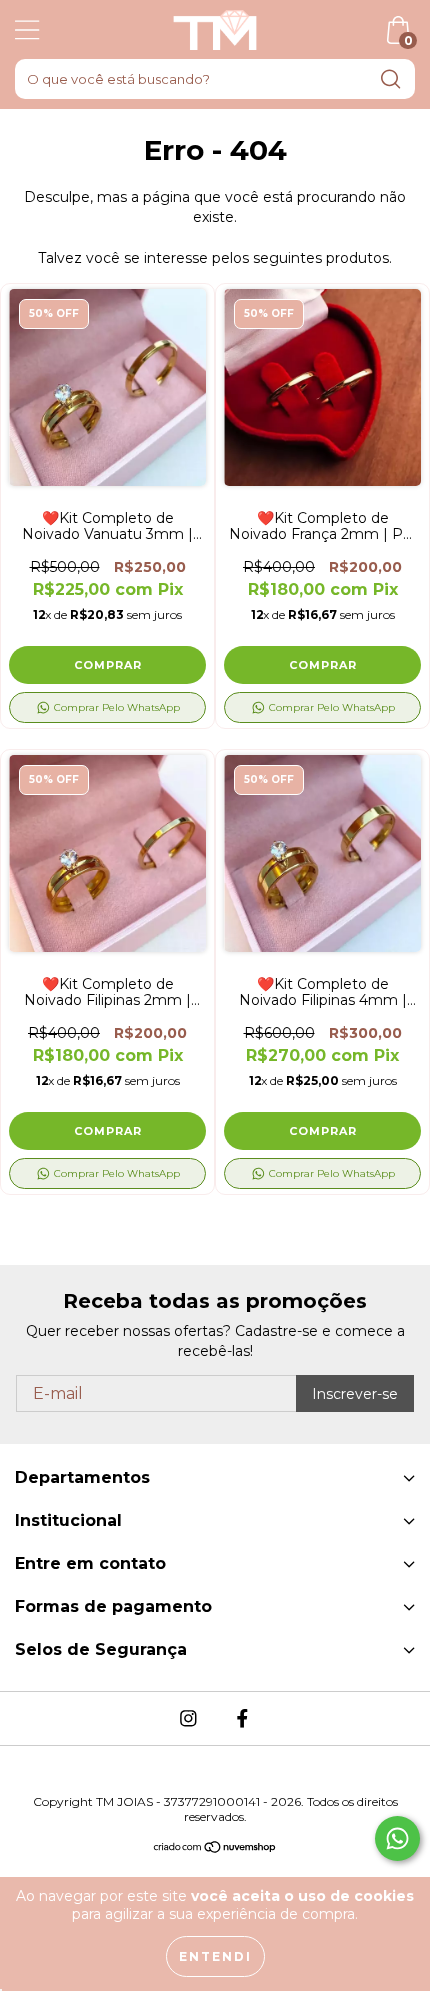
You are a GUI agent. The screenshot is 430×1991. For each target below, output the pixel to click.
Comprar (108, 665)
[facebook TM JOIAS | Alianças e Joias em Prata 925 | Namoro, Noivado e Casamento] (242, 1719)
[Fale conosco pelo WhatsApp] (397, 1838)
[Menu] (27, 30)
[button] (107, 707)
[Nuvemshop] (215, 1849)
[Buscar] (391, 79)
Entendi (215, 1956)
